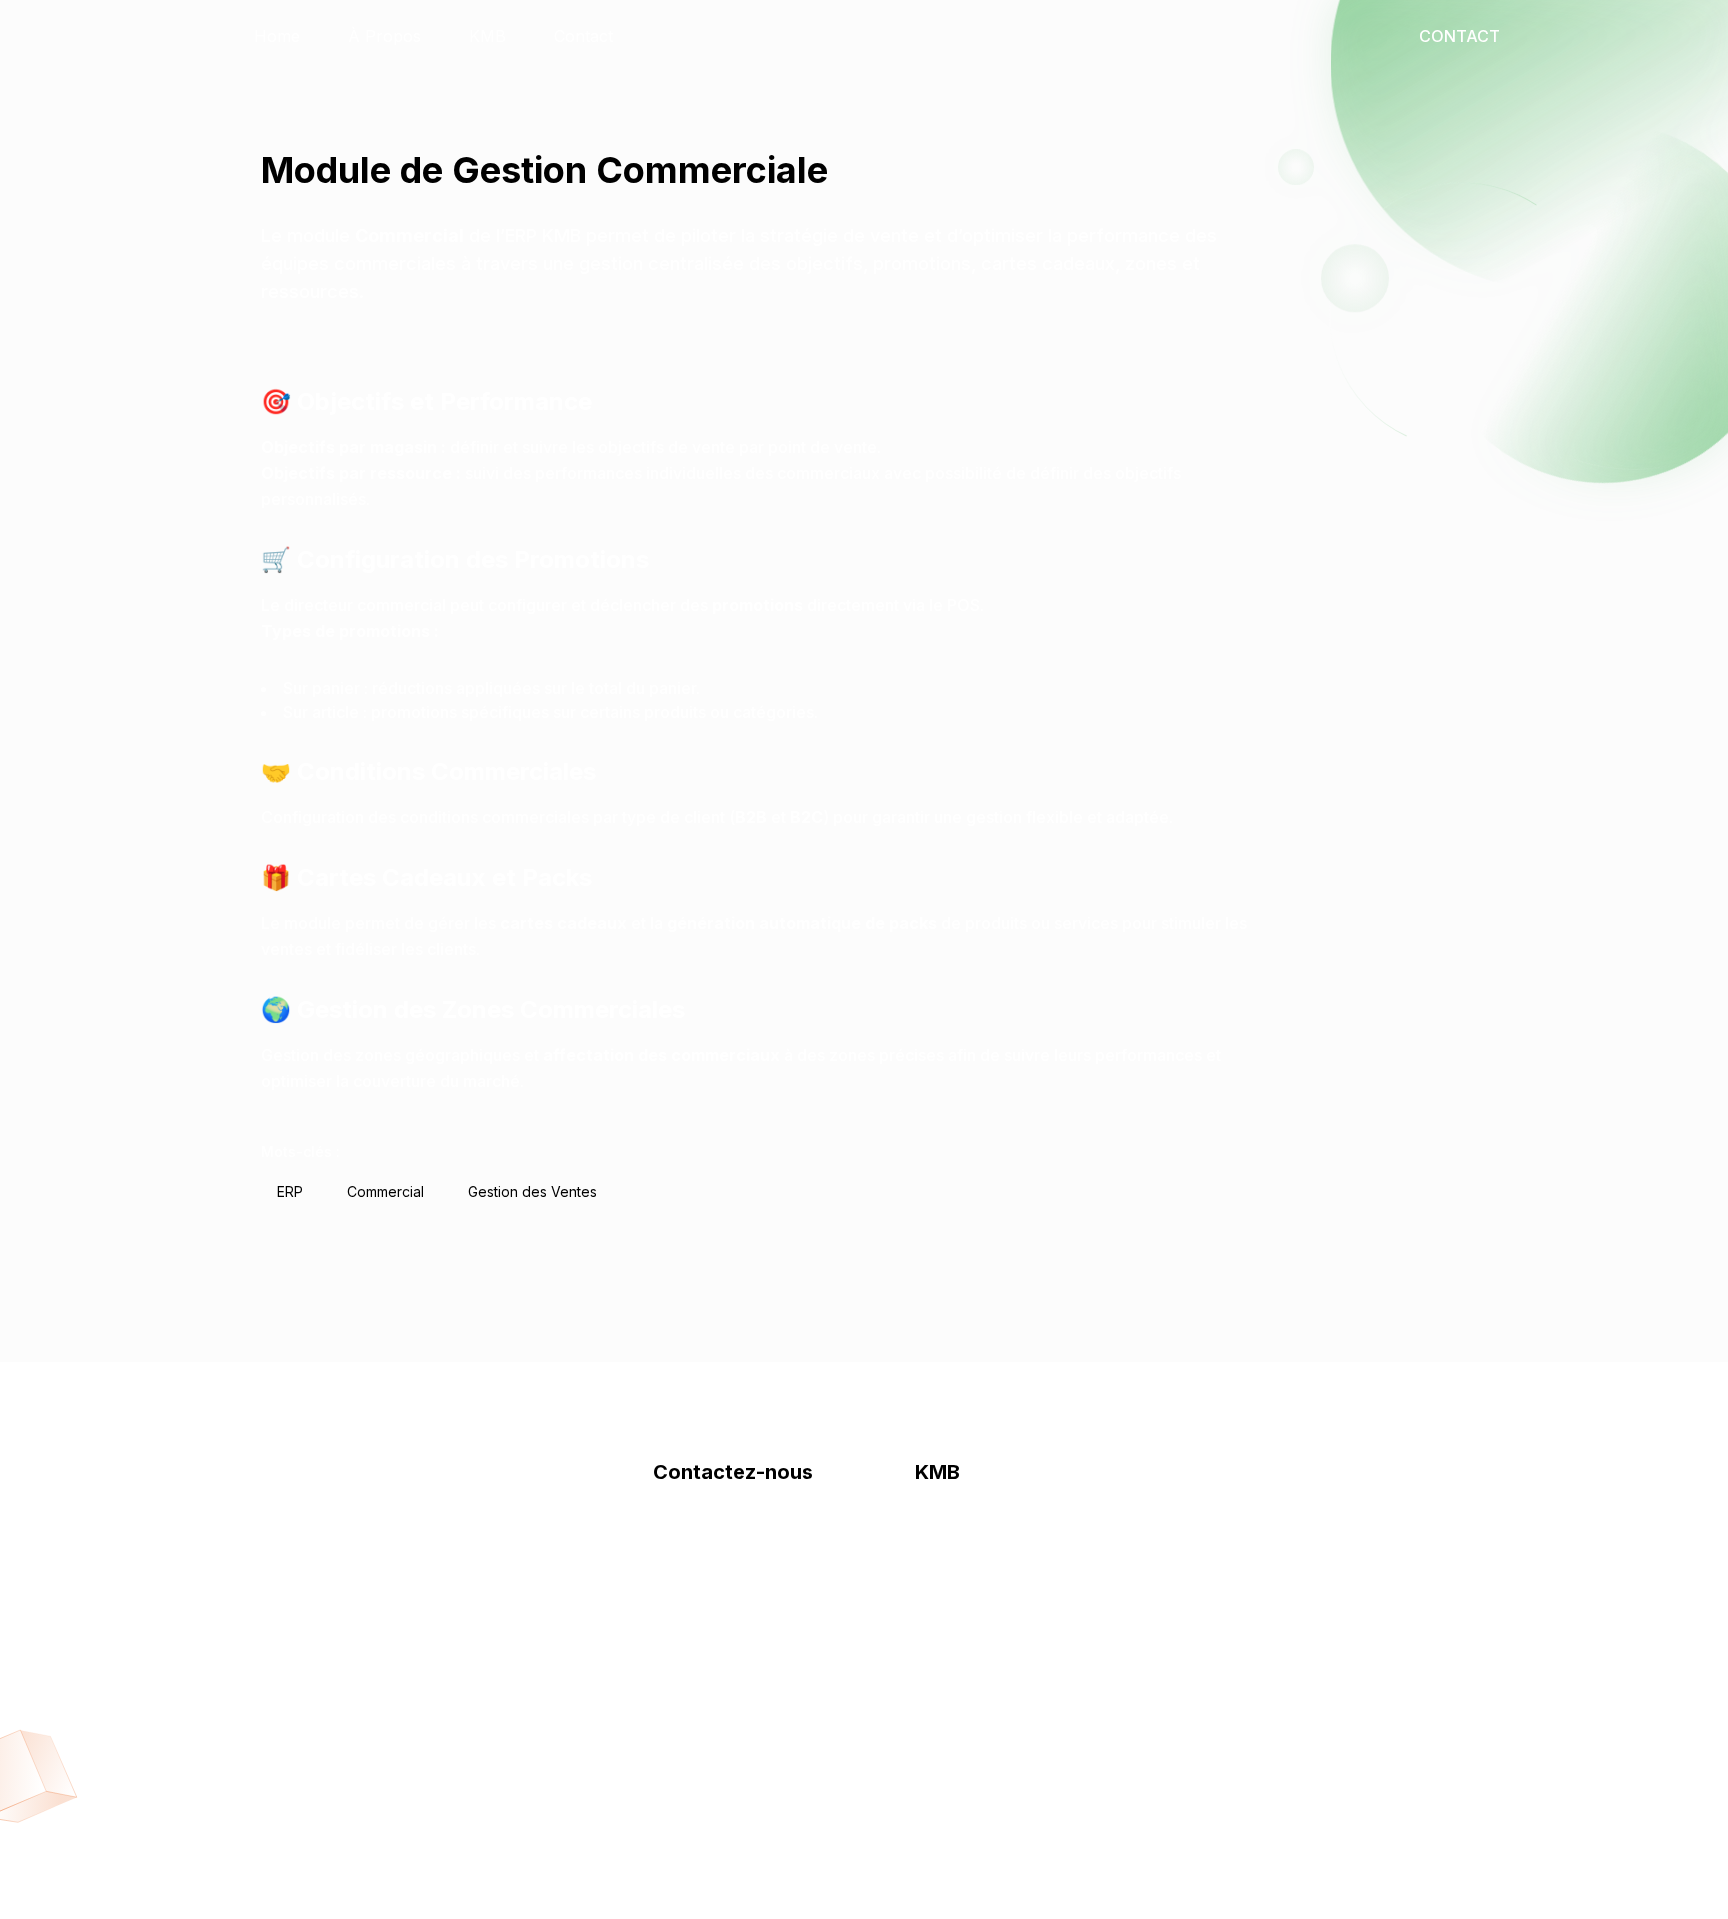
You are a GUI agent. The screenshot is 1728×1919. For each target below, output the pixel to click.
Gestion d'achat (974, 1618)
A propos (689, 1538)
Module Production (988, 1738)
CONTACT (1459, 36)
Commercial (385, 1191)
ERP (290, 1191)
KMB (487, 36)
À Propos (384, 36)
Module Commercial (991, 1698)
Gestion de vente (978, 1578)
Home (277, 36)
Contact (583, 36)
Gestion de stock (978, 1538)
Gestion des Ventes (532, 1191)
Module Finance (976, 1658)
